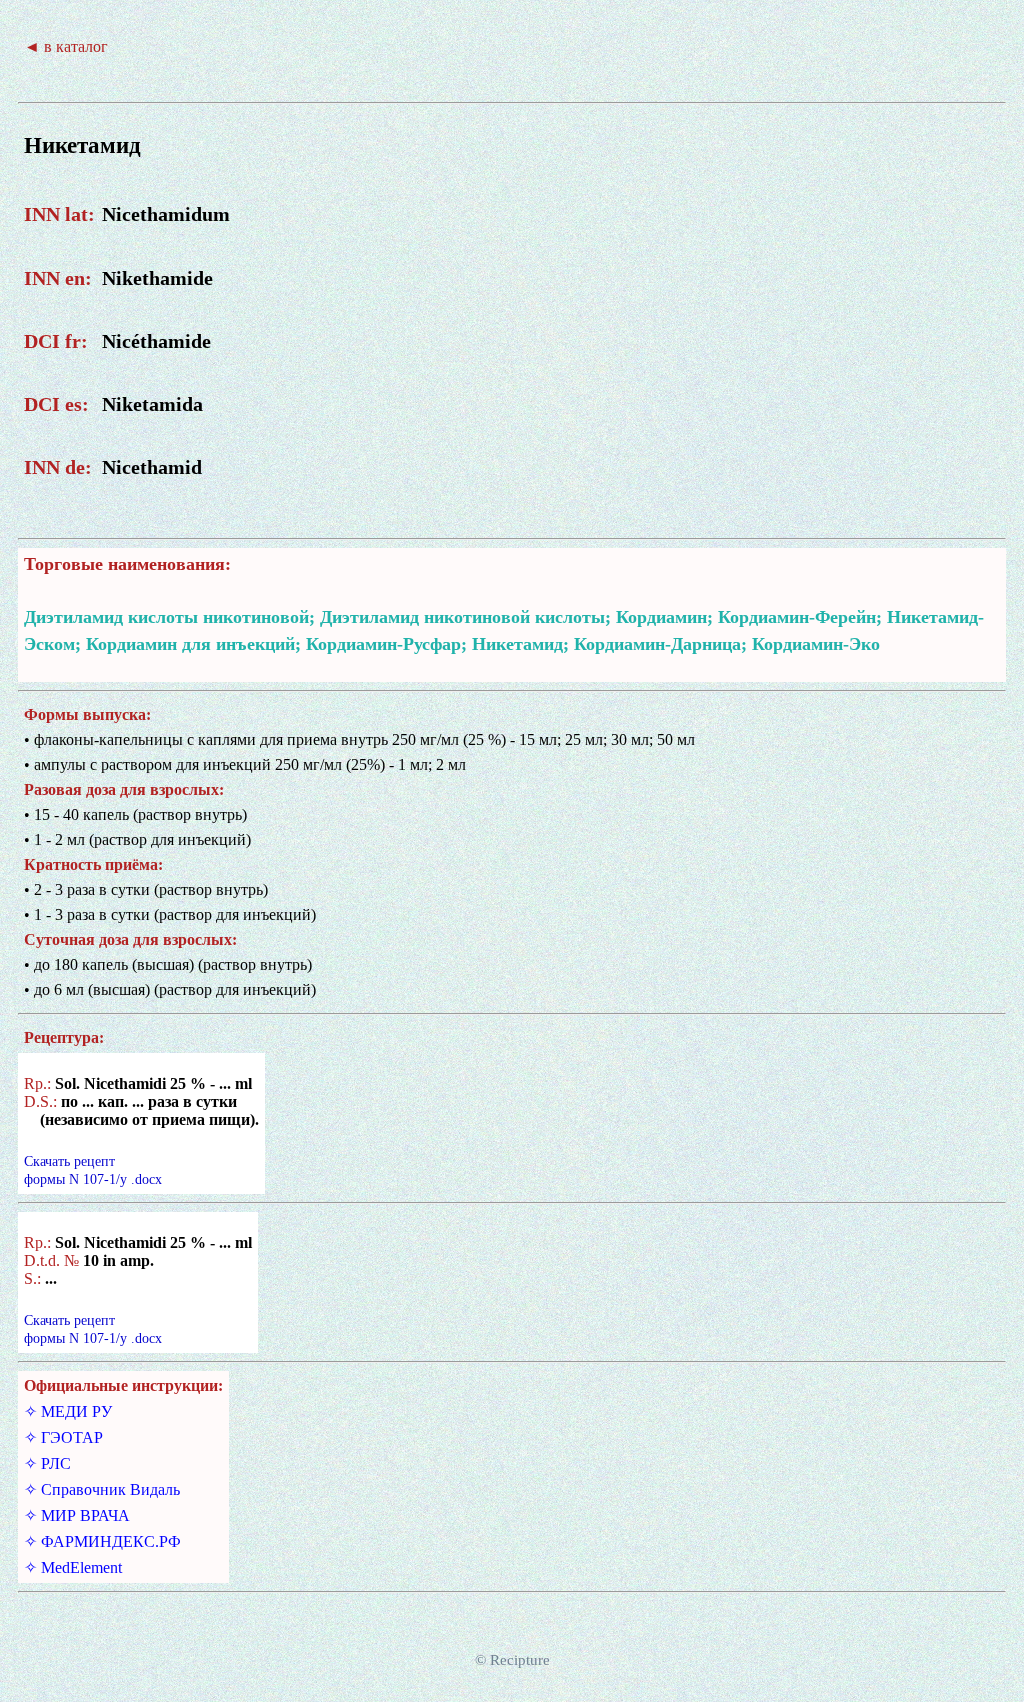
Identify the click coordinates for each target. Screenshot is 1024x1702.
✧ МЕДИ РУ (68, 1411)
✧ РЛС (47, 1463)
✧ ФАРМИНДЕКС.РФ (102, 1541)
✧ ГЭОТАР (63, 1437)
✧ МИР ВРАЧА (77, 1515)
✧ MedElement (73, 1567)
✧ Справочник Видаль (102, 1489)
